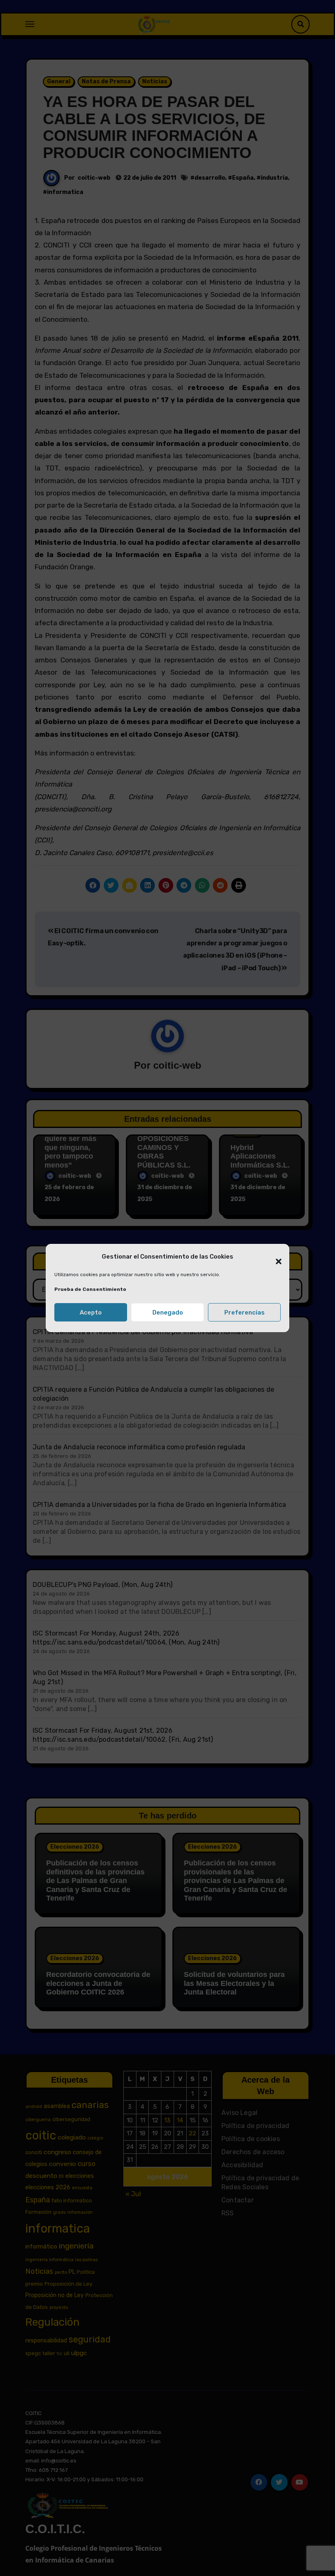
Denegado (168, 1313)
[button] (275, 1257)
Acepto (91, 1313)
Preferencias (245, 1313)
